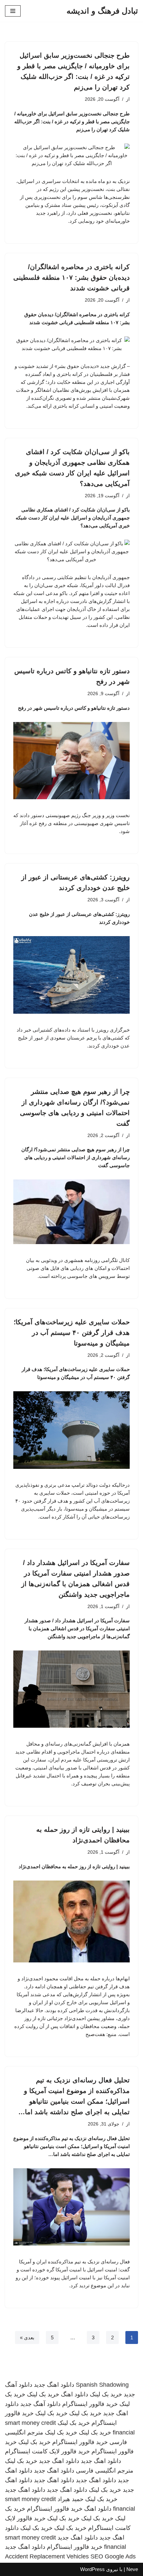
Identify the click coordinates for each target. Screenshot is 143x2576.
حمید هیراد (71, 2499)
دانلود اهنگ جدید (54, 2385)
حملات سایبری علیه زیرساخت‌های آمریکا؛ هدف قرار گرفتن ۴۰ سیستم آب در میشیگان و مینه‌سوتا (72, 1333)
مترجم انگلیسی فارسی (105, 2471)
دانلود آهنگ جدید (40, 2404)
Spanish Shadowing (102, 2385)
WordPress (92, 2569)
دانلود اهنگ (74, 2394)
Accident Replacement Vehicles (47, 2556)
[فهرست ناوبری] (13, 11)
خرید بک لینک (106, 2394)
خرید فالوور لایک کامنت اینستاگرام (47, 2451)
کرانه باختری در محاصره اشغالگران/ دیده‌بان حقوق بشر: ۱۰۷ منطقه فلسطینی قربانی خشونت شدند (71, 277)
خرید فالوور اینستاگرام (90, 2404)
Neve (132, 2569)
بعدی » (27, 2337)
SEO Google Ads (113, 2556)
